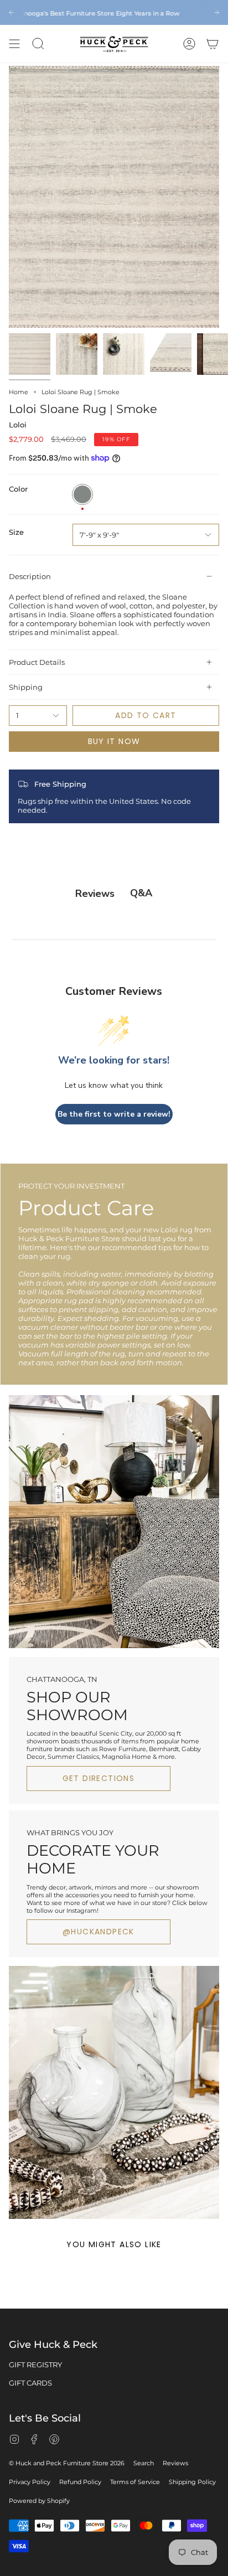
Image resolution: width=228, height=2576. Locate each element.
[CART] (213, 44)
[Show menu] (14, 44)
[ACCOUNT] (189, 44)
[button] (38, 44)
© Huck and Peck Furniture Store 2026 (67, 2463)
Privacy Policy (30, 2482)
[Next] (217, 12)
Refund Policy (80, 2482)
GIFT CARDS (30, 2383)
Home (19, 392)
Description (30, 576)
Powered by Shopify (39, 2501)
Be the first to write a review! (114, 1114)
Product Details (37, 662)
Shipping (26, 687)
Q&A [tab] (141, 893)
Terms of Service (135, 2482)
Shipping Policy (192, 2482)
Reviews (175, 2463)
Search (144, 2463)
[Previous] (11, 12)
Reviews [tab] (95, 894)
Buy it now (114, 741)
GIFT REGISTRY (35, 2365)
